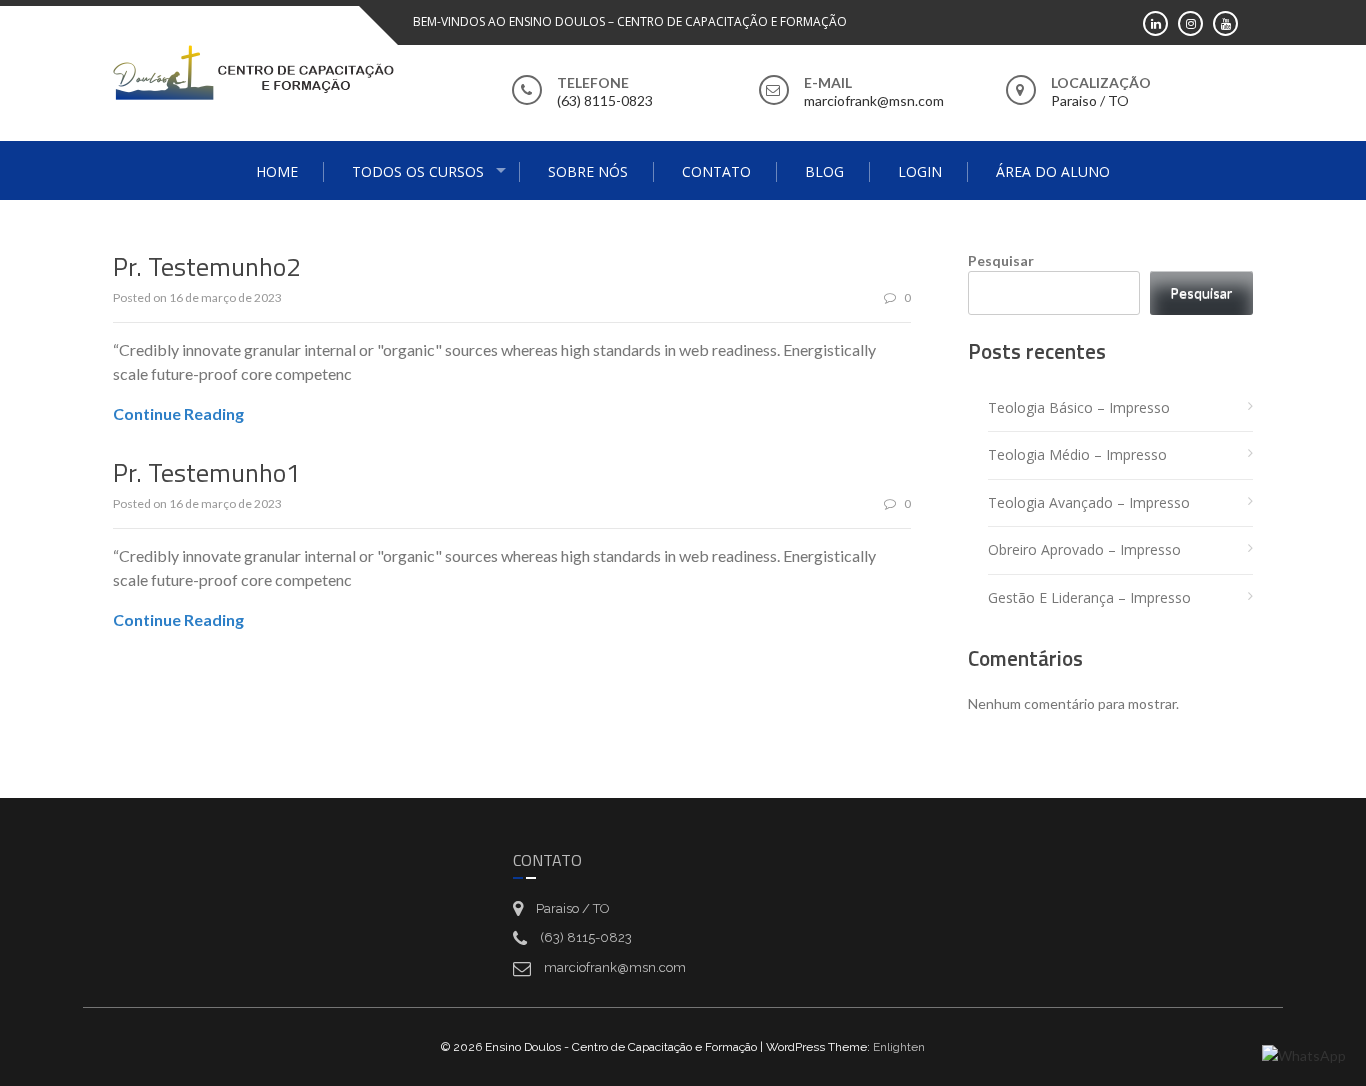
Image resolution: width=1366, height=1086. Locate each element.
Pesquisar (1001, 260)
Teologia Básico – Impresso (1079, 407)
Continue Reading (178, 413)
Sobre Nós (588, 171)
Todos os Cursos (418, 171)
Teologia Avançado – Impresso (1089, 502)
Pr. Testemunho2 (207, 266)
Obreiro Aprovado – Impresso (1084, 549)
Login (920, 171)
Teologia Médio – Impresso (1077, 454)
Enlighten (899, 1047)
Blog (824, 171)
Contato (716, 171)
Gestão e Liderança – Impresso (1089, 597)
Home (277, 171)
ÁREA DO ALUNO (1053, 171)
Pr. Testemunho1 (207, 472)
